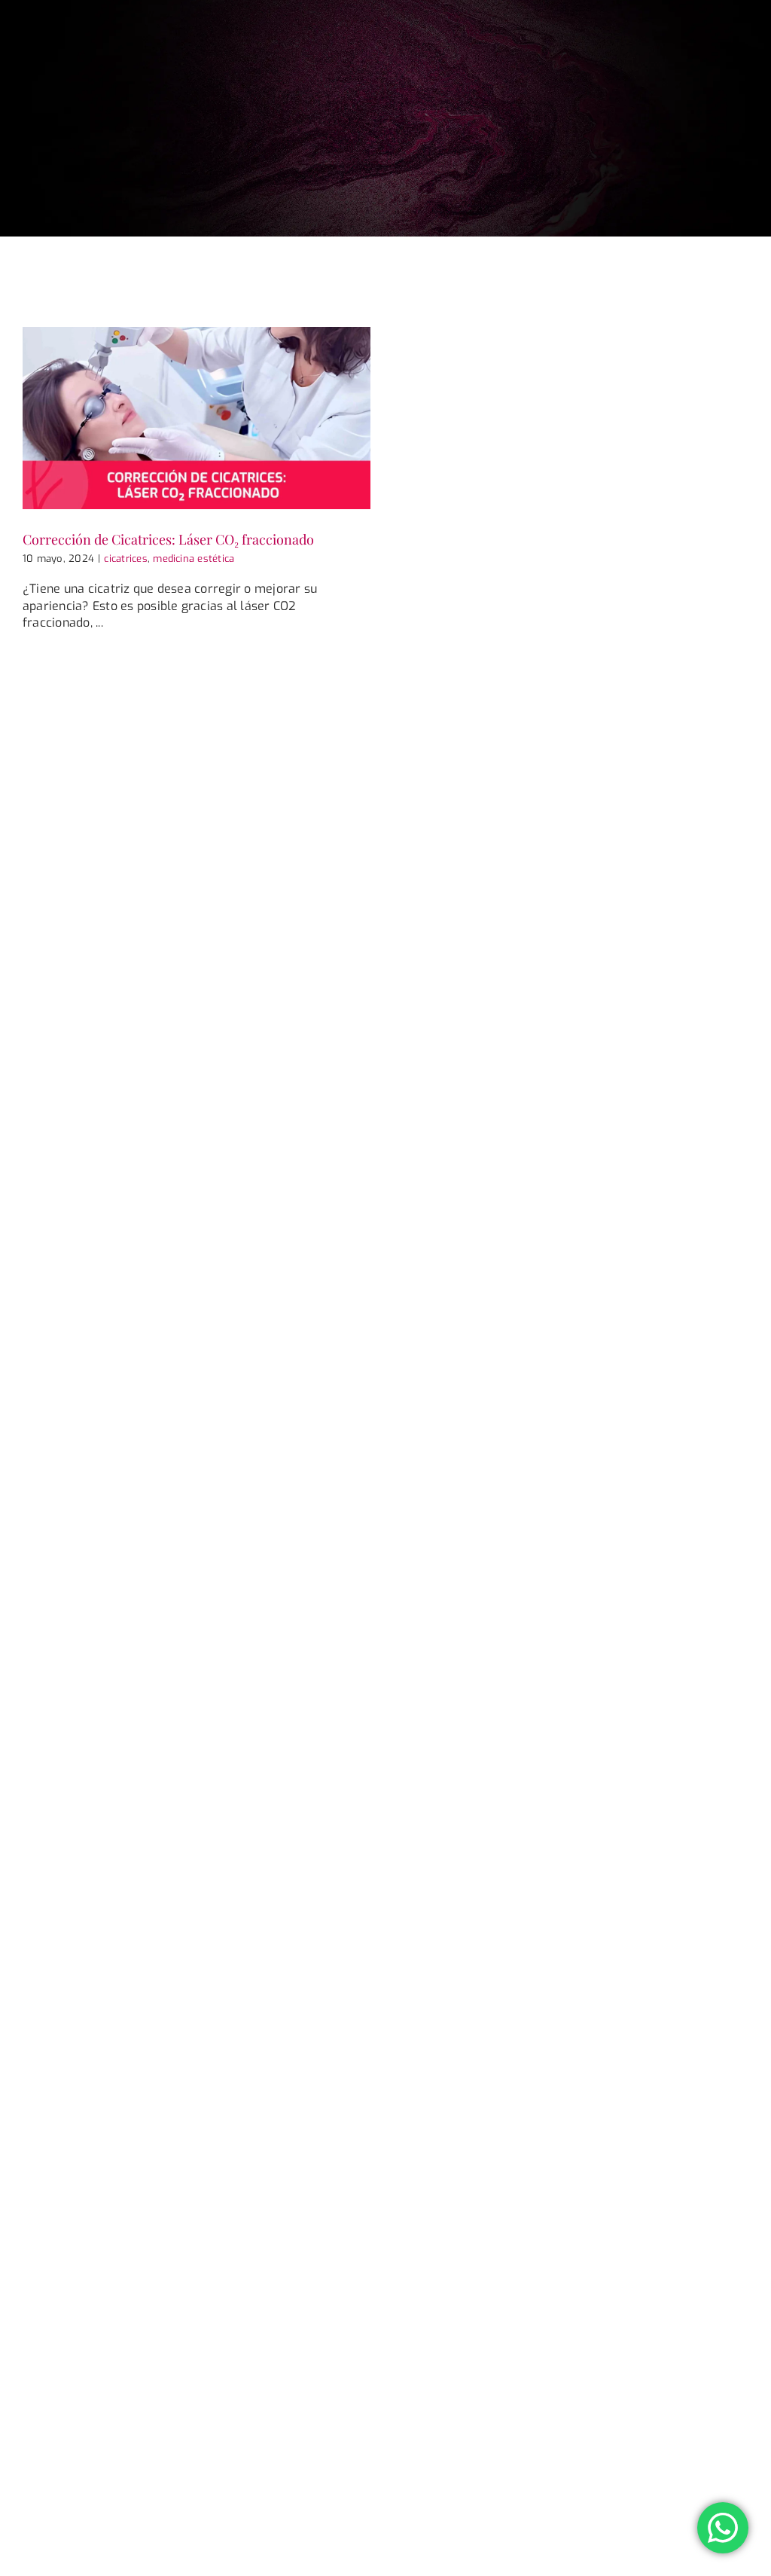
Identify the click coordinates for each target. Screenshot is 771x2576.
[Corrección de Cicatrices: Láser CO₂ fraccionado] (197, 418)
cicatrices (125, 559)
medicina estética (194, 559)
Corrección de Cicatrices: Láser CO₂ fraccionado (168, 539)
